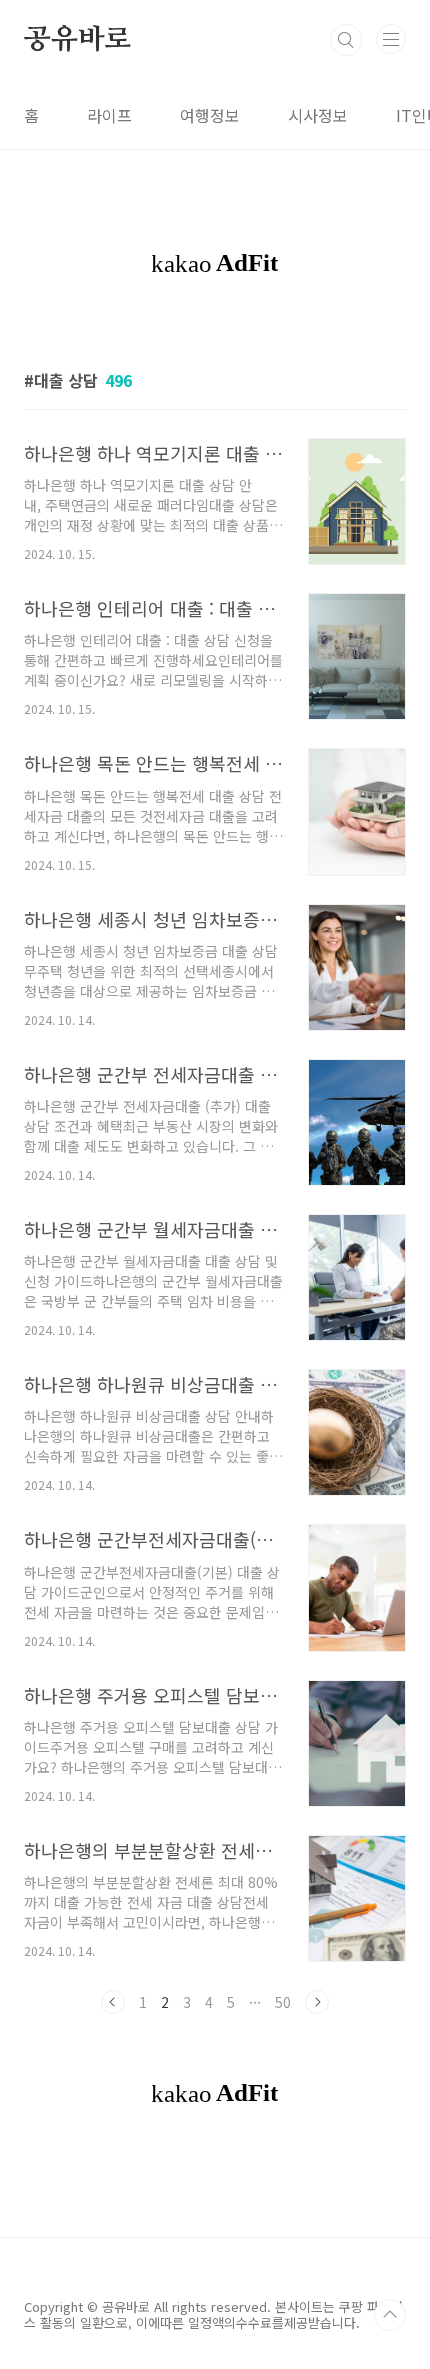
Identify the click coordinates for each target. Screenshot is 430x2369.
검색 (346, 40)
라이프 (109, 115)
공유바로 (77, 40)
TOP (390, 2315)
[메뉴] (391, 39)
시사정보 (318, 115)
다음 (317, 2002)
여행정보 (210, 115)
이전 (113, 2002)
